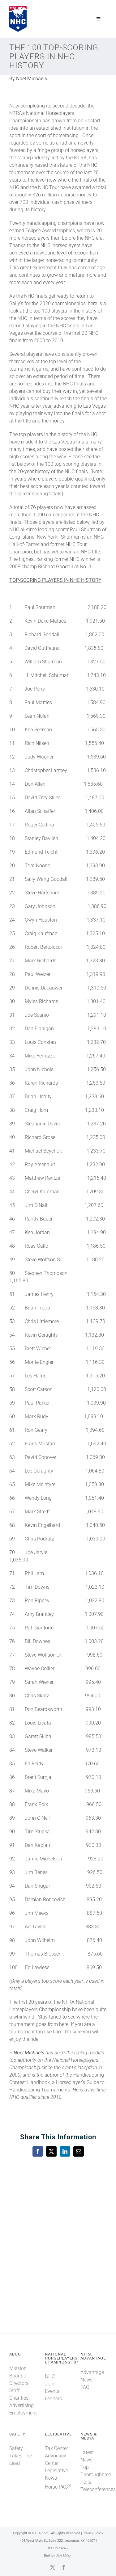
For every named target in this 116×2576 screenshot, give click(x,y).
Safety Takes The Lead (21, 2456)
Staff (14, 2391)
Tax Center (56, 2448)
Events (52, 2391)
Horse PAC (58, 2487)
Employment (23, 2413)
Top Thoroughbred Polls (96, 2475)
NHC (50, 2376)
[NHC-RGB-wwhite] (18, 8)
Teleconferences (98, 2489)
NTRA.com (40, 2533)
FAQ (85, 2387)
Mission (18, 2368)
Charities (19, 2398)
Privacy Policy (93, 2533)
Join (50, 2384)
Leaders (53, 2399)
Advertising (21, 2405)
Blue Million (64, 2555)
